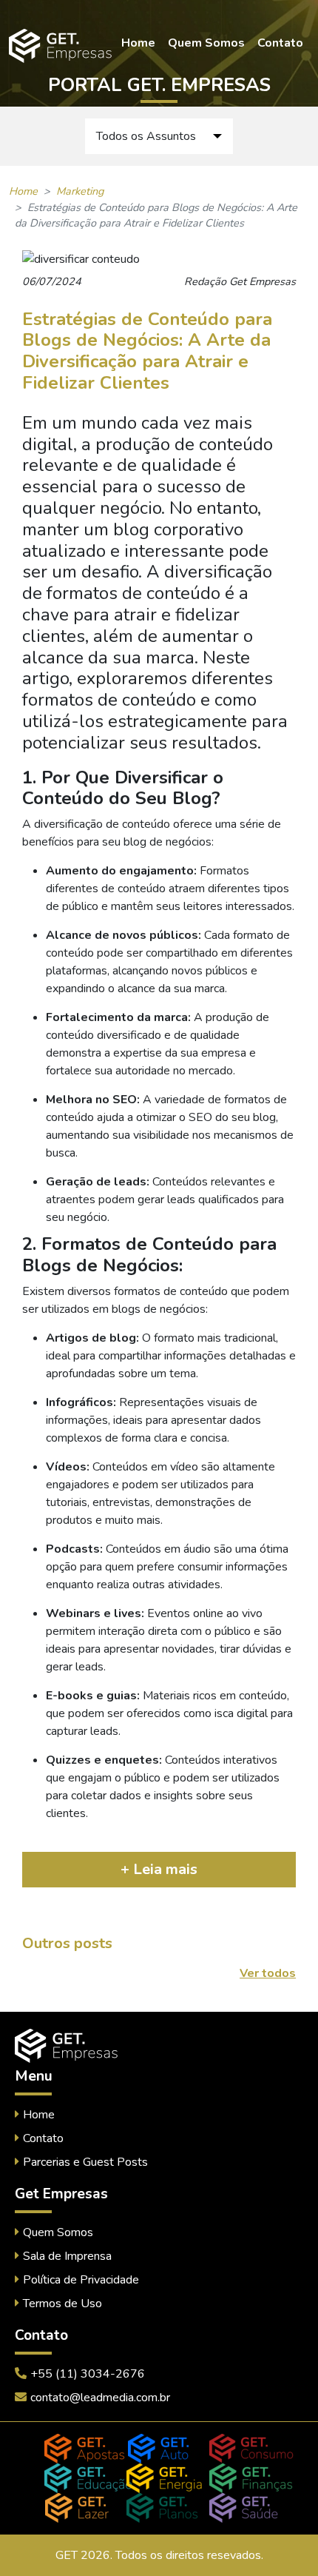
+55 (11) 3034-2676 (88, 2374)
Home (138, 43)
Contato (280, 43)
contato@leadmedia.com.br (100, 2398)
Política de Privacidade (81, 2280)
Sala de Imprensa (67, 2256)
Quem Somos (206, 43)
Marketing (80, 191)
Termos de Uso (62, 2304)
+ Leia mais (159, 1869)
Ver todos (268, 1973)
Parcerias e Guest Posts (85, 2162)
